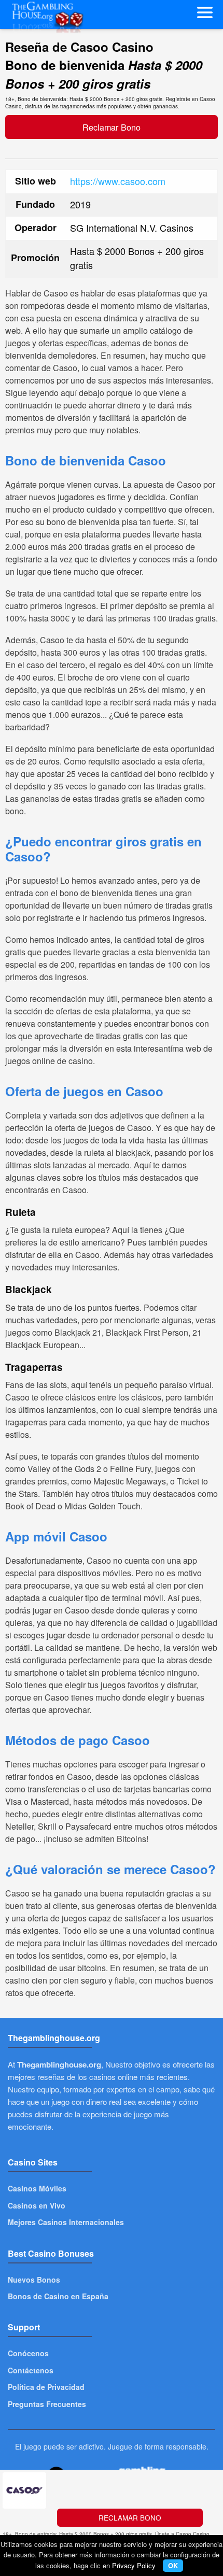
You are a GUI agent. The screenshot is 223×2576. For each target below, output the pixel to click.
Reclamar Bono (112, 127)
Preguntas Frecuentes (47, 2404)
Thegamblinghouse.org (59, 2064)
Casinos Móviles (37, 2188)
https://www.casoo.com (118, 181)
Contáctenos (31, 2370)
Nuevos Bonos (34, 2280)
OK (173, 2565)
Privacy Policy (134, 2565)
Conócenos (28, 2353)
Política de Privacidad (46, 2387)
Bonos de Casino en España (58, 2296)
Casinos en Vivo (37, 2205)
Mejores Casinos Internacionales (66, 2222)
